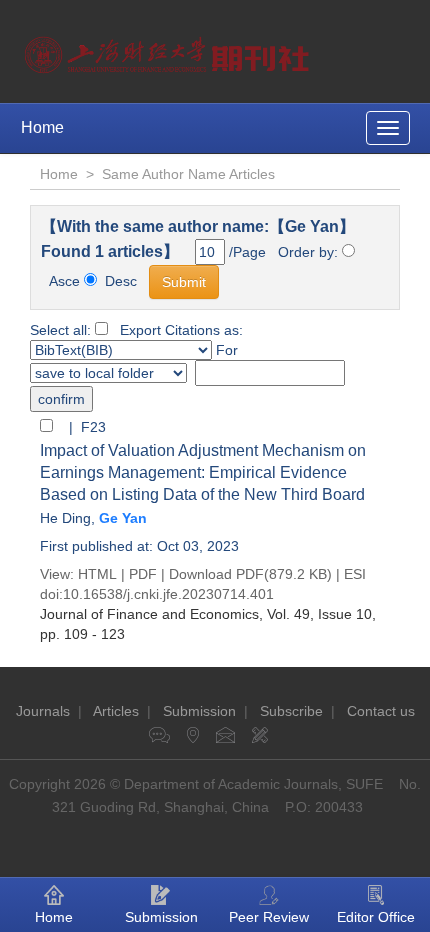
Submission (199, 711)
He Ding (65, 518)
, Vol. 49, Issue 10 (206, 614)
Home (42, 127)
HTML (97, 574)
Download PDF (216, 574)
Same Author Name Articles (188, 174)
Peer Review (269, 917)
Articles (116, 711)
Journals (43, 711)
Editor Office (376, 917)
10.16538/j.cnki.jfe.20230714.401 (168, 594)
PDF (143, 574)
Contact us (381, 711)
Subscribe (291, 711)
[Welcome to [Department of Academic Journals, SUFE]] (169, 50)
